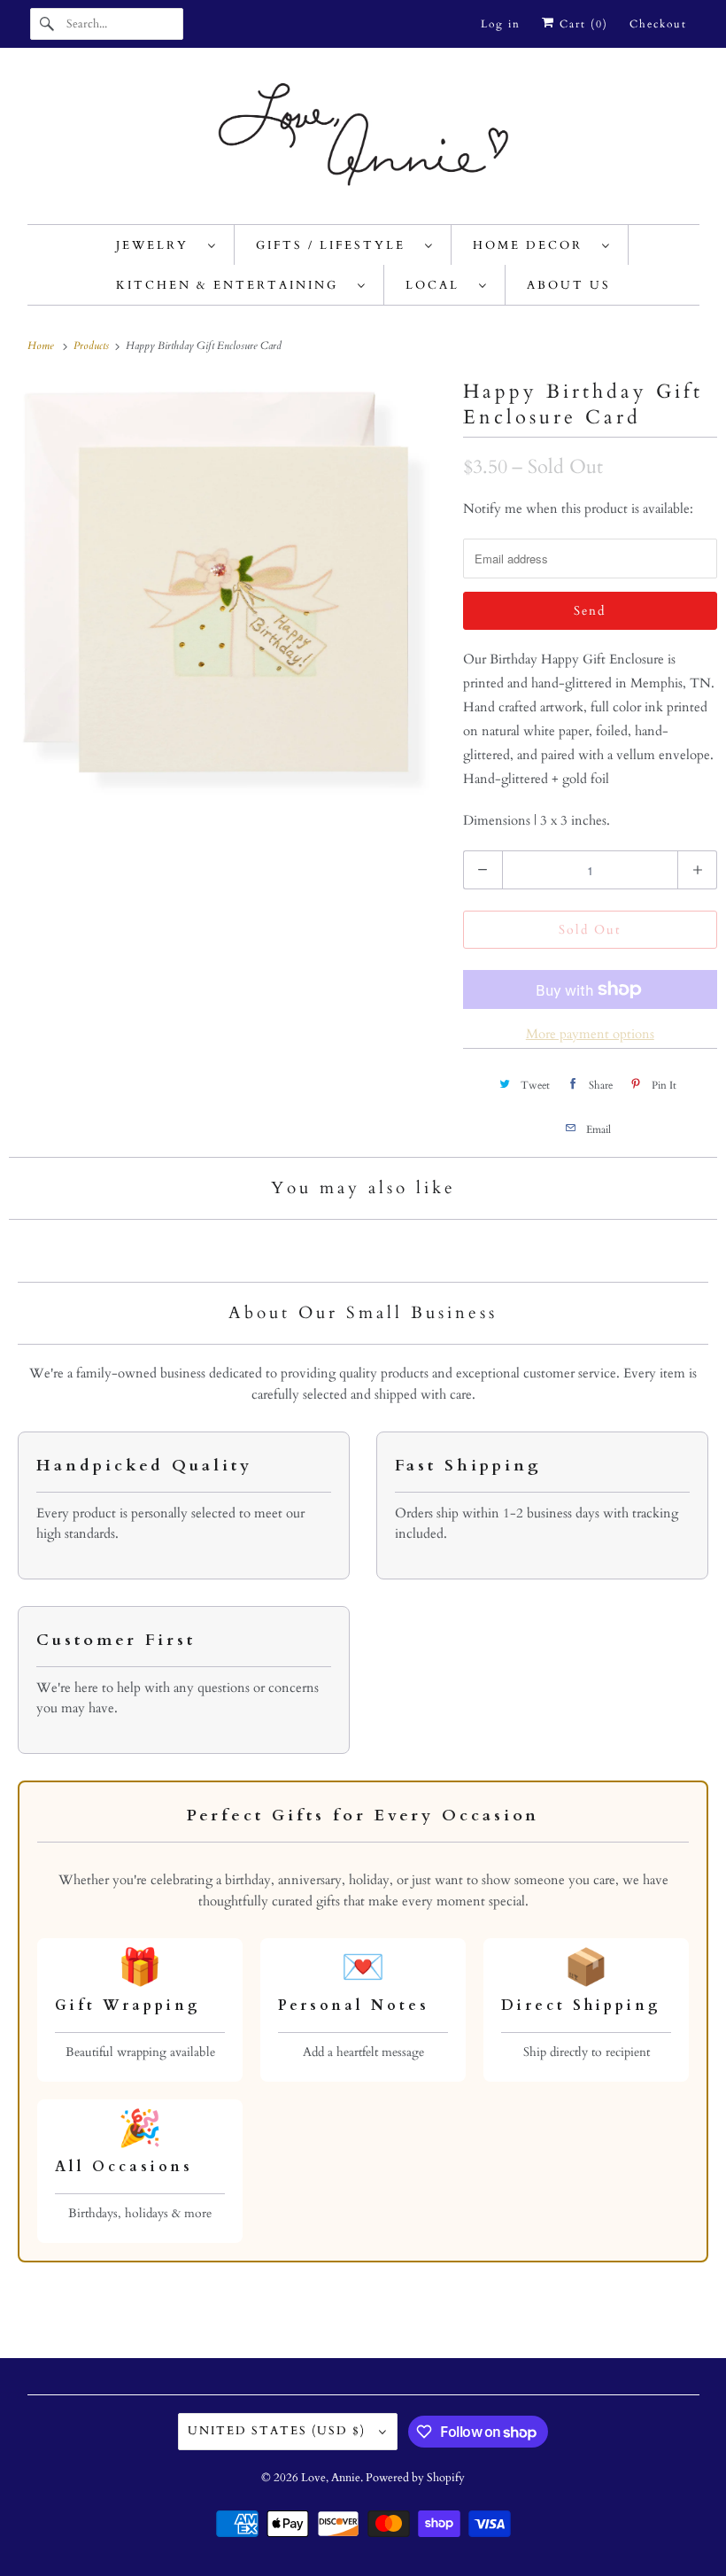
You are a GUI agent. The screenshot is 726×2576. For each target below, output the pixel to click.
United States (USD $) (279, 2431)
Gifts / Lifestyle (336, 245)
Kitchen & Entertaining (232, 285)
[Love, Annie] (363, 140)
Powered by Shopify (415, 2478)
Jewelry (158, 245)
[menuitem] (166, 245)
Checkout (658, 24)
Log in (501, 24)
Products (93, 345)
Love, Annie (331, 2478)
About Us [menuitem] (569, 285)
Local (438, 285)
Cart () (582, 24)
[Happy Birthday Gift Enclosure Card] (227, 593)
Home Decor (533, 245)
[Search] (48, 24)
